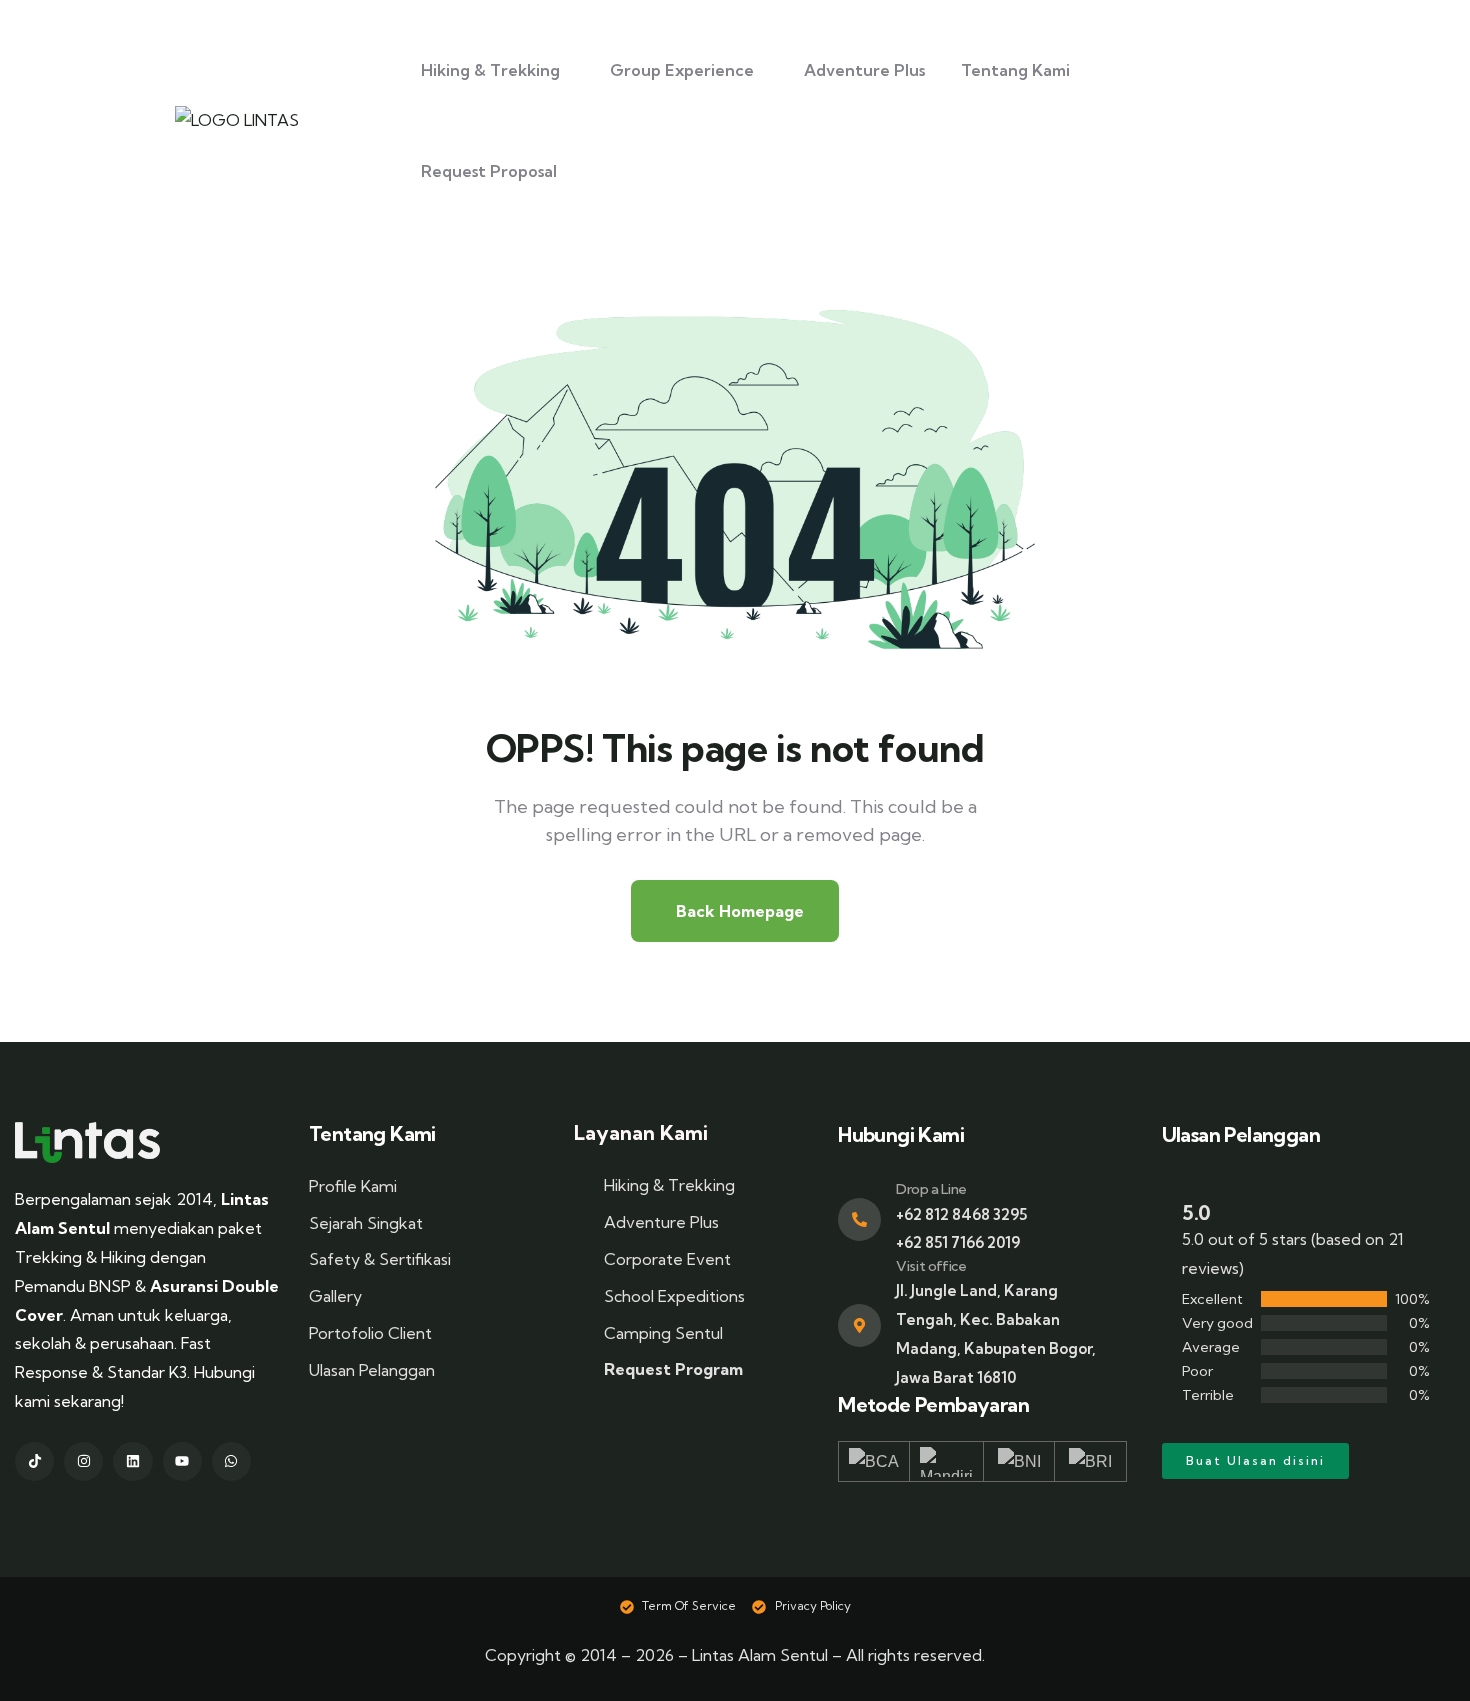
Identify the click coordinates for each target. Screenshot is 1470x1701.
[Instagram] (83, 1461)
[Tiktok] (34, 1461)
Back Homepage (740, 911)
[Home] (87, 1142)
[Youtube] (182, 1461)
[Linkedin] (132, 1461)
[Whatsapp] (231, 1461)
